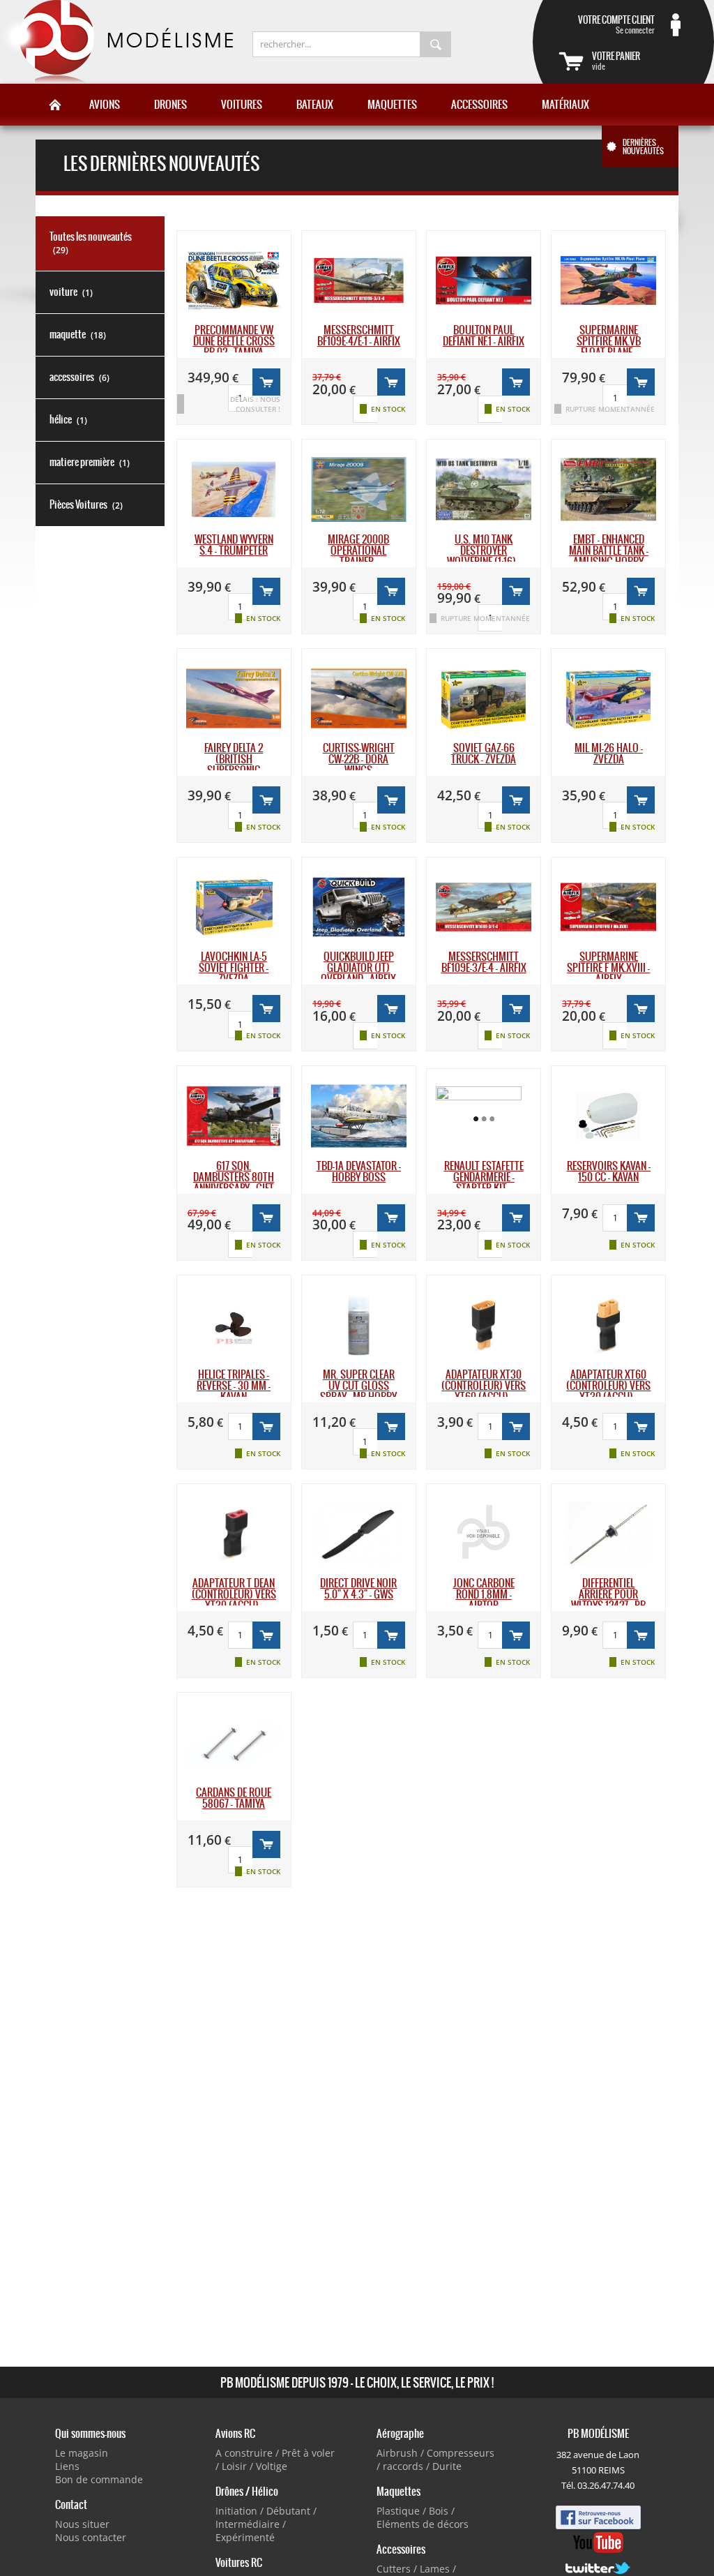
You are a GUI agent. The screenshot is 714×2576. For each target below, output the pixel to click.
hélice (68, 419)
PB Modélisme (116, 42)
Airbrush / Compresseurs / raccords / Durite (435, 2459)
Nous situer (82, 2524)
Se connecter (616, 24)
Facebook (598, 2517)
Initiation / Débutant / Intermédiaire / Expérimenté (266, 2524)
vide (616, 61)
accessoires (79, 377)
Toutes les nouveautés (91, 243)
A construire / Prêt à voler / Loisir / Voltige (275, 2459)
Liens (67, 2466)
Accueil (55, 105)
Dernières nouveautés (643, 147)
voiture (71, 292)
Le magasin (82, 2453)
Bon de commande (99, 2479)
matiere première (90, 462)
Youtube (598, 2543)
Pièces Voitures (86, 504)
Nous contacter (91, 2537)
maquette (78, 334)
